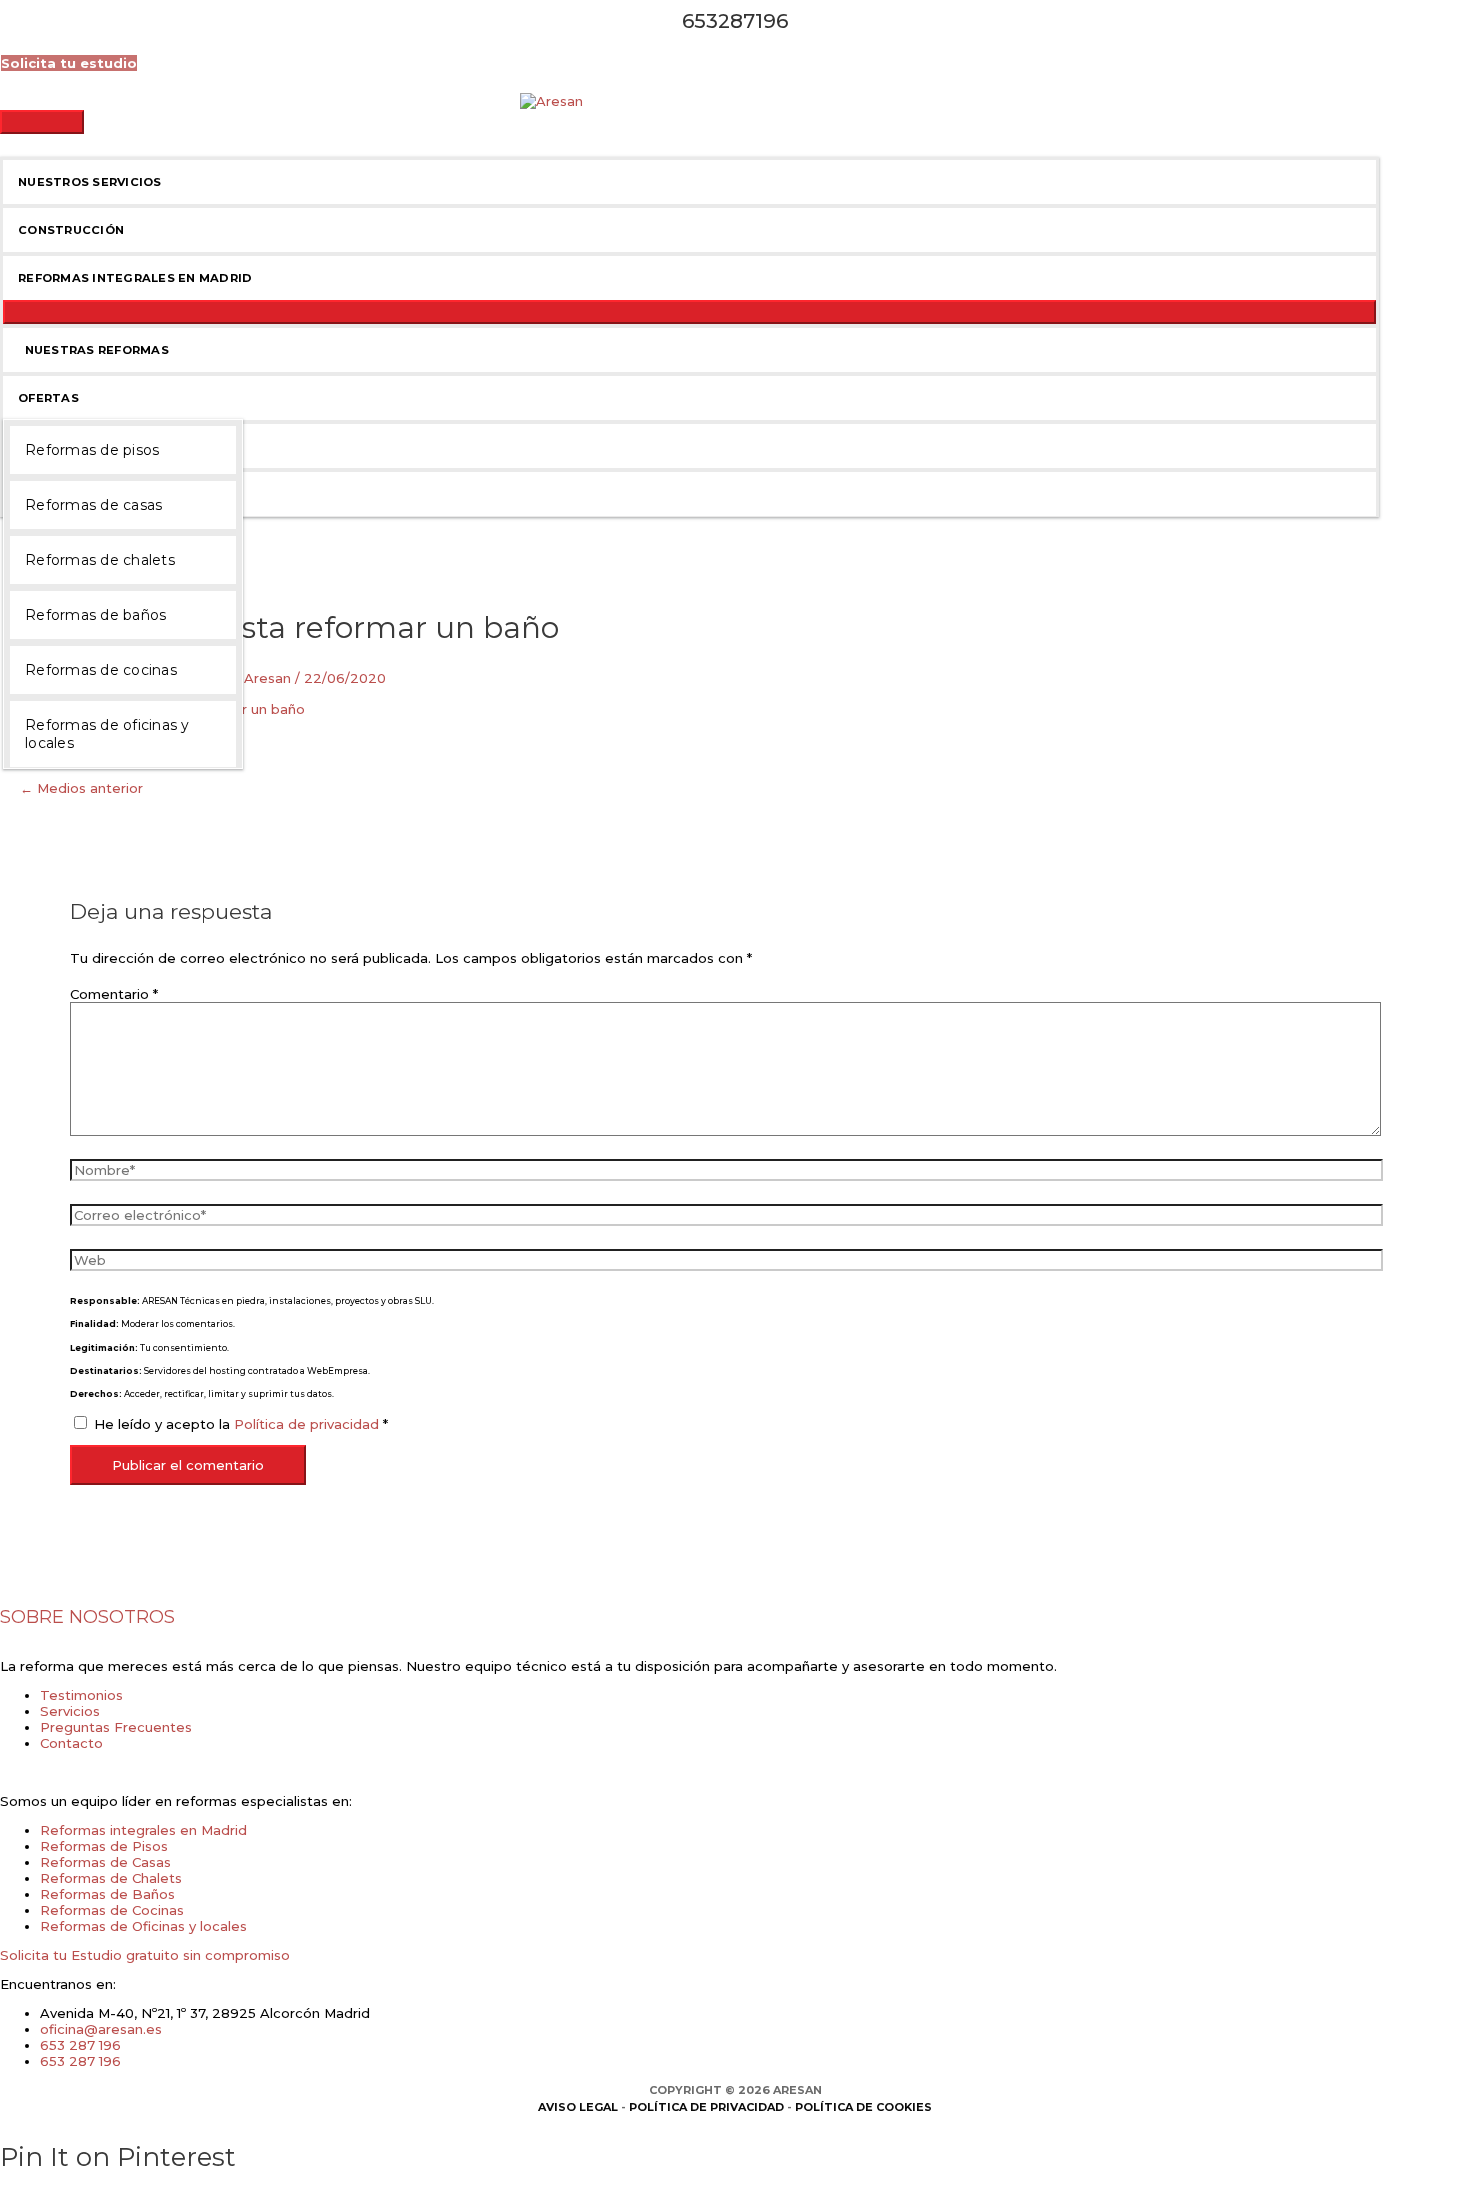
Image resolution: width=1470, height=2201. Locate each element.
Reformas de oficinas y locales (107, 734)
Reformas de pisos (92, 450)
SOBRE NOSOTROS (87, 1617)
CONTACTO (56, 494)
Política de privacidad (308, 1424)
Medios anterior (81, 788)
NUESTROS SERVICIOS (90, 182)
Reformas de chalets (100, 560)
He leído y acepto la (241, 1424)
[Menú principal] (42, 122)
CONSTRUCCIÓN (71, 230)
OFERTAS (48, 398)
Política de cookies (863, 2107)
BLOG (36, 446)
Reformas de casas (93, 505)
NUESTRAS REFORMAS (93, 350)
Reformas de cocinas (101, 670)
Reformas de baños (95, 615)
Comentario (114, 994)
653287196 (735, 21)
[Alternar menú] (689, 312)
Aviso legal (578, 2107)
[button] (69, 63)
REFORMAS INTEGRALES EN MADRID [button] (135, 278)
